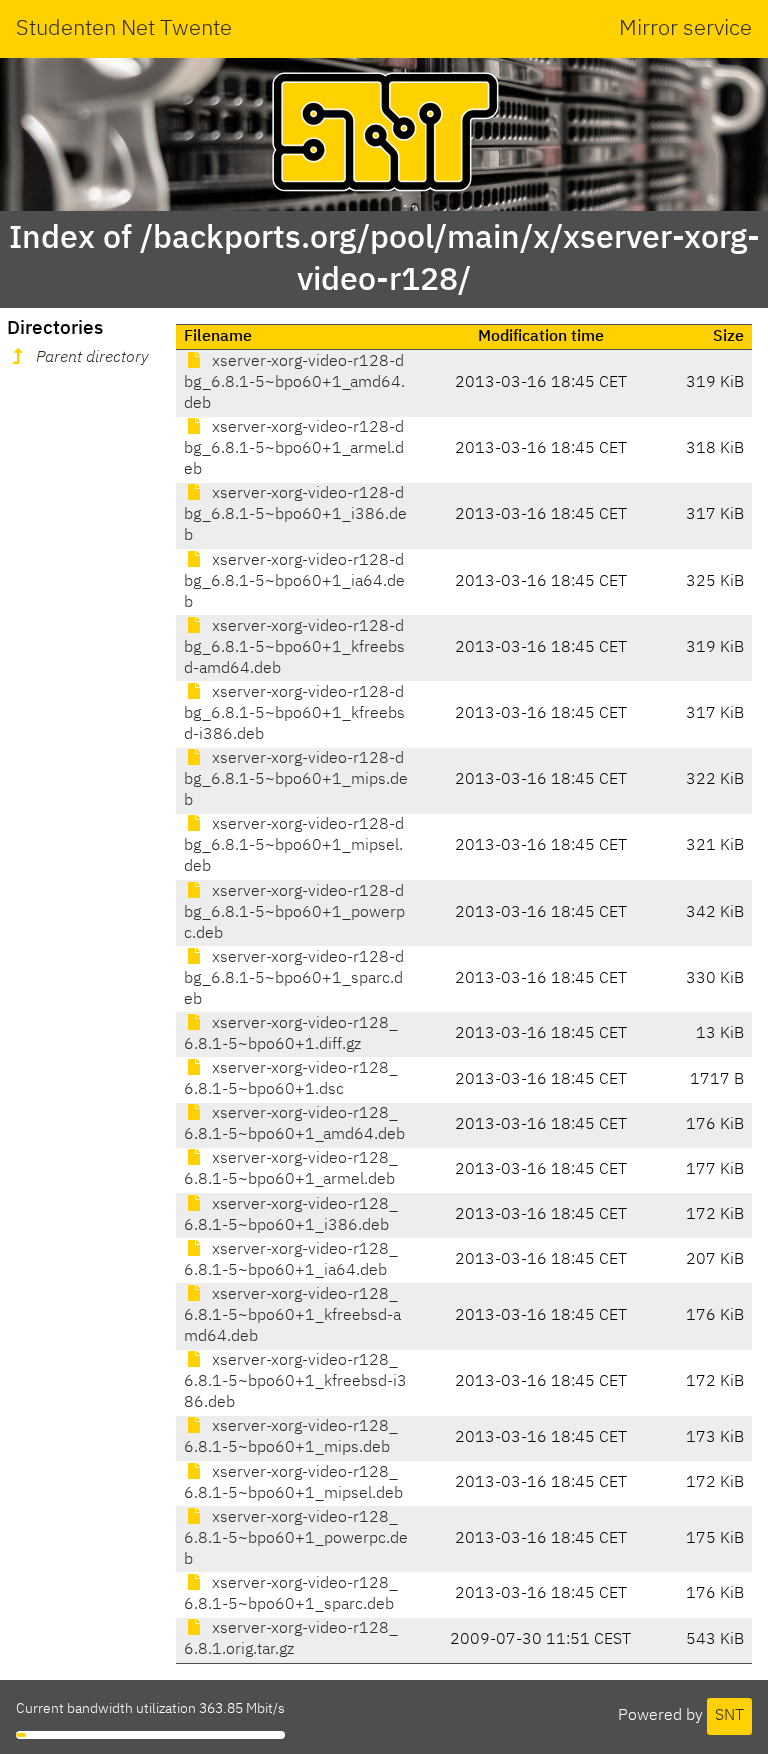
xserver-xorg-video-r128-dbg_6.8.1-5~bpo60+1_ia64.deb (294, 582)
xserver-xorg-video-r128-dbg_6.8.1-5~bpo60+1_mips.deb (296, 780)
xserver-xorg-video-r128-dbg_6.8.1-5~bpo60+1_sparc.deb (294, 979)
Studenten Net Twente (124, 29)
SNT (729, 1716)
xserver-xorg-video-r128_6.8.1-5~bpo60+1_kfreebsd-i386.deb (295, 1382)
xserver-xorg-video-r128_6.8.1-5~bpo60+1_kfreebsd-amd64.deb (292, 1316)
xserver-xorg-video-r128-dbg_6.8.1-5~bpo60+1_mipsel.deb (294, 846)
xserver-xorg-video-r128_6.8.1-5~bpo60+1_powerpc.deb (296, 1539)
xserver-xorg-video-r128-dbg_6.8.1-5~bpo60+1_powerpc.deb (294, 913)
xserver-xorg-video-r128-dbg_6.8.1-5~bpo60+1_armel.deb (294, 449)
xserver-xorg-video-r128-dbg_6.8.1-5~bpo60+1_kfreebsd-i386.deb (294, 714)
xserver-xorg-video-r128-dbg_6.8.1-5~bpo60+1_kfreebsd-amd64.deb (294, 648)
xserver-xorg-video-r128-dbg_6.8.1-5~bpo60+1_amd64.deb (294, 383)
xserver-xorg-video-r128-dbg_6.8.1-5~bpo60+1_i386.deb (295, 515)
